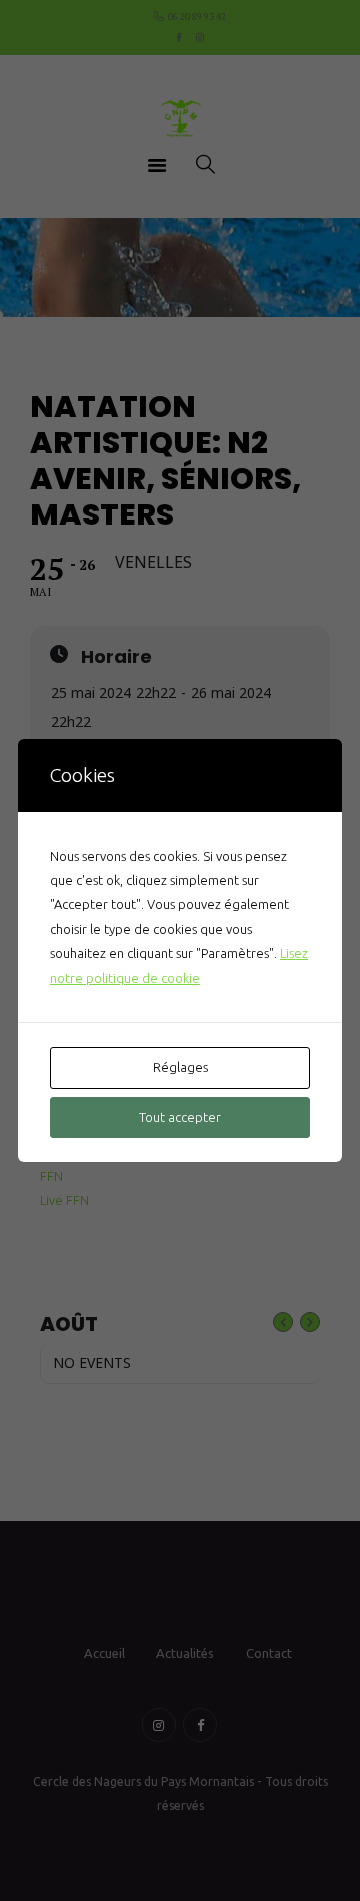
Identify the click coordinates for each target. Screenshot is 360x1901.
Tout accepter (180, 1117)
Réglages (180, 1067)
